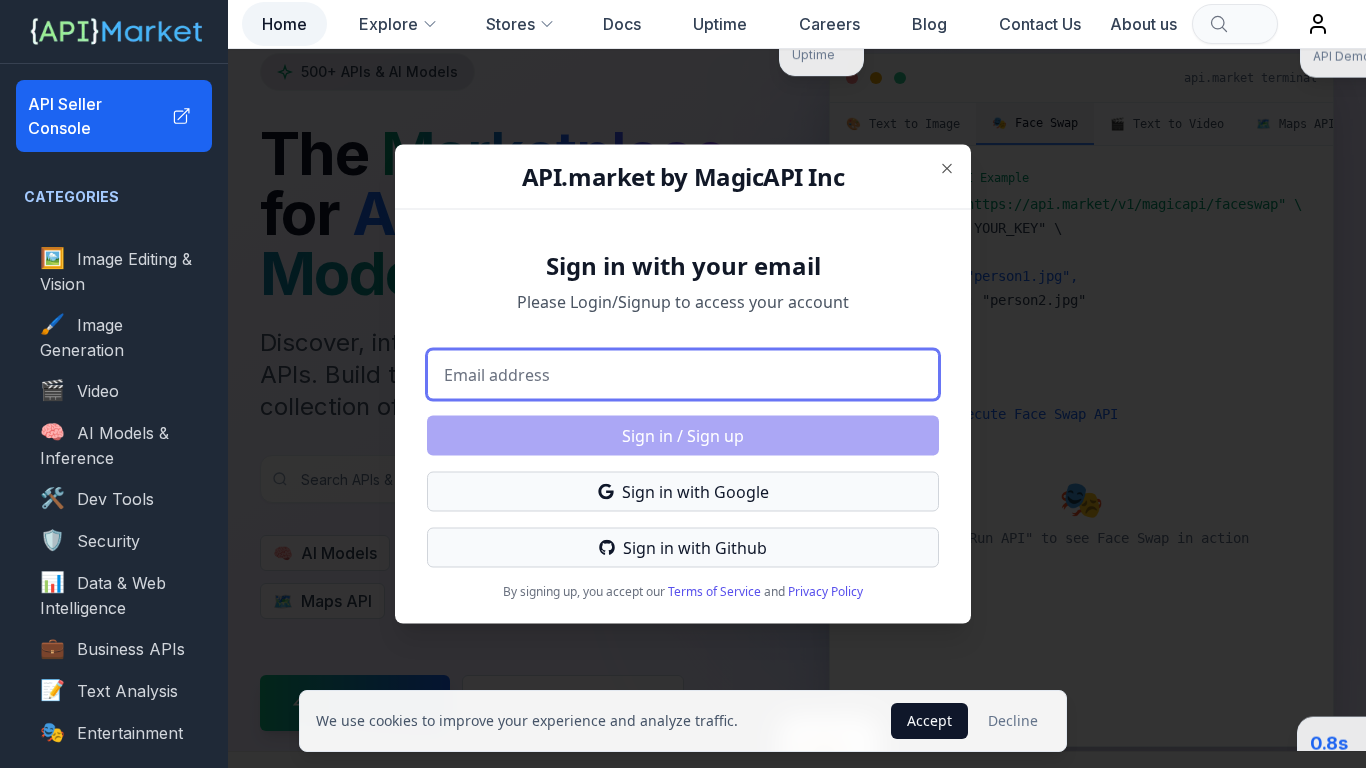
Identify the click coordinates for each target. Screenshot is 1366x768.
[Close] (947, 169)
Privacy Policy (825, 591)
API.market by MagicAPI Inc (683, 176)
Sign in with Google (695, 492)
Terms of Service (714, 591)
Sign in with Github (695, 548)
